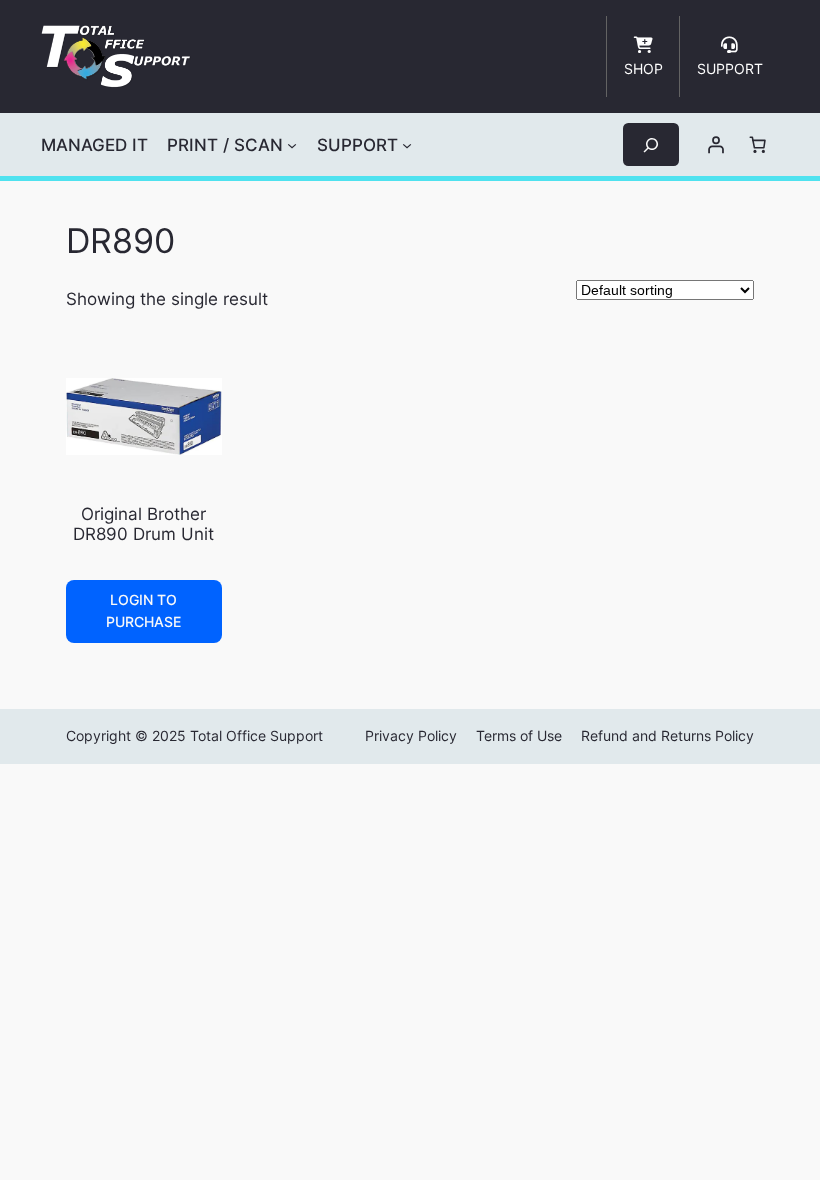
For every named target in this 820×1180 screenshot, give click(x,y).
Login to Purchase (143, 610)
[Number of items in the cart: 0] (758, 145)
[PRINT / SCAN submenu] (292, 145)
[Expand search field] (651, 144)
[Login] (716, 145)
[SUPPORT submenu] (407, 145)
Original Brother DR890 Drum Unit (143, 524)
